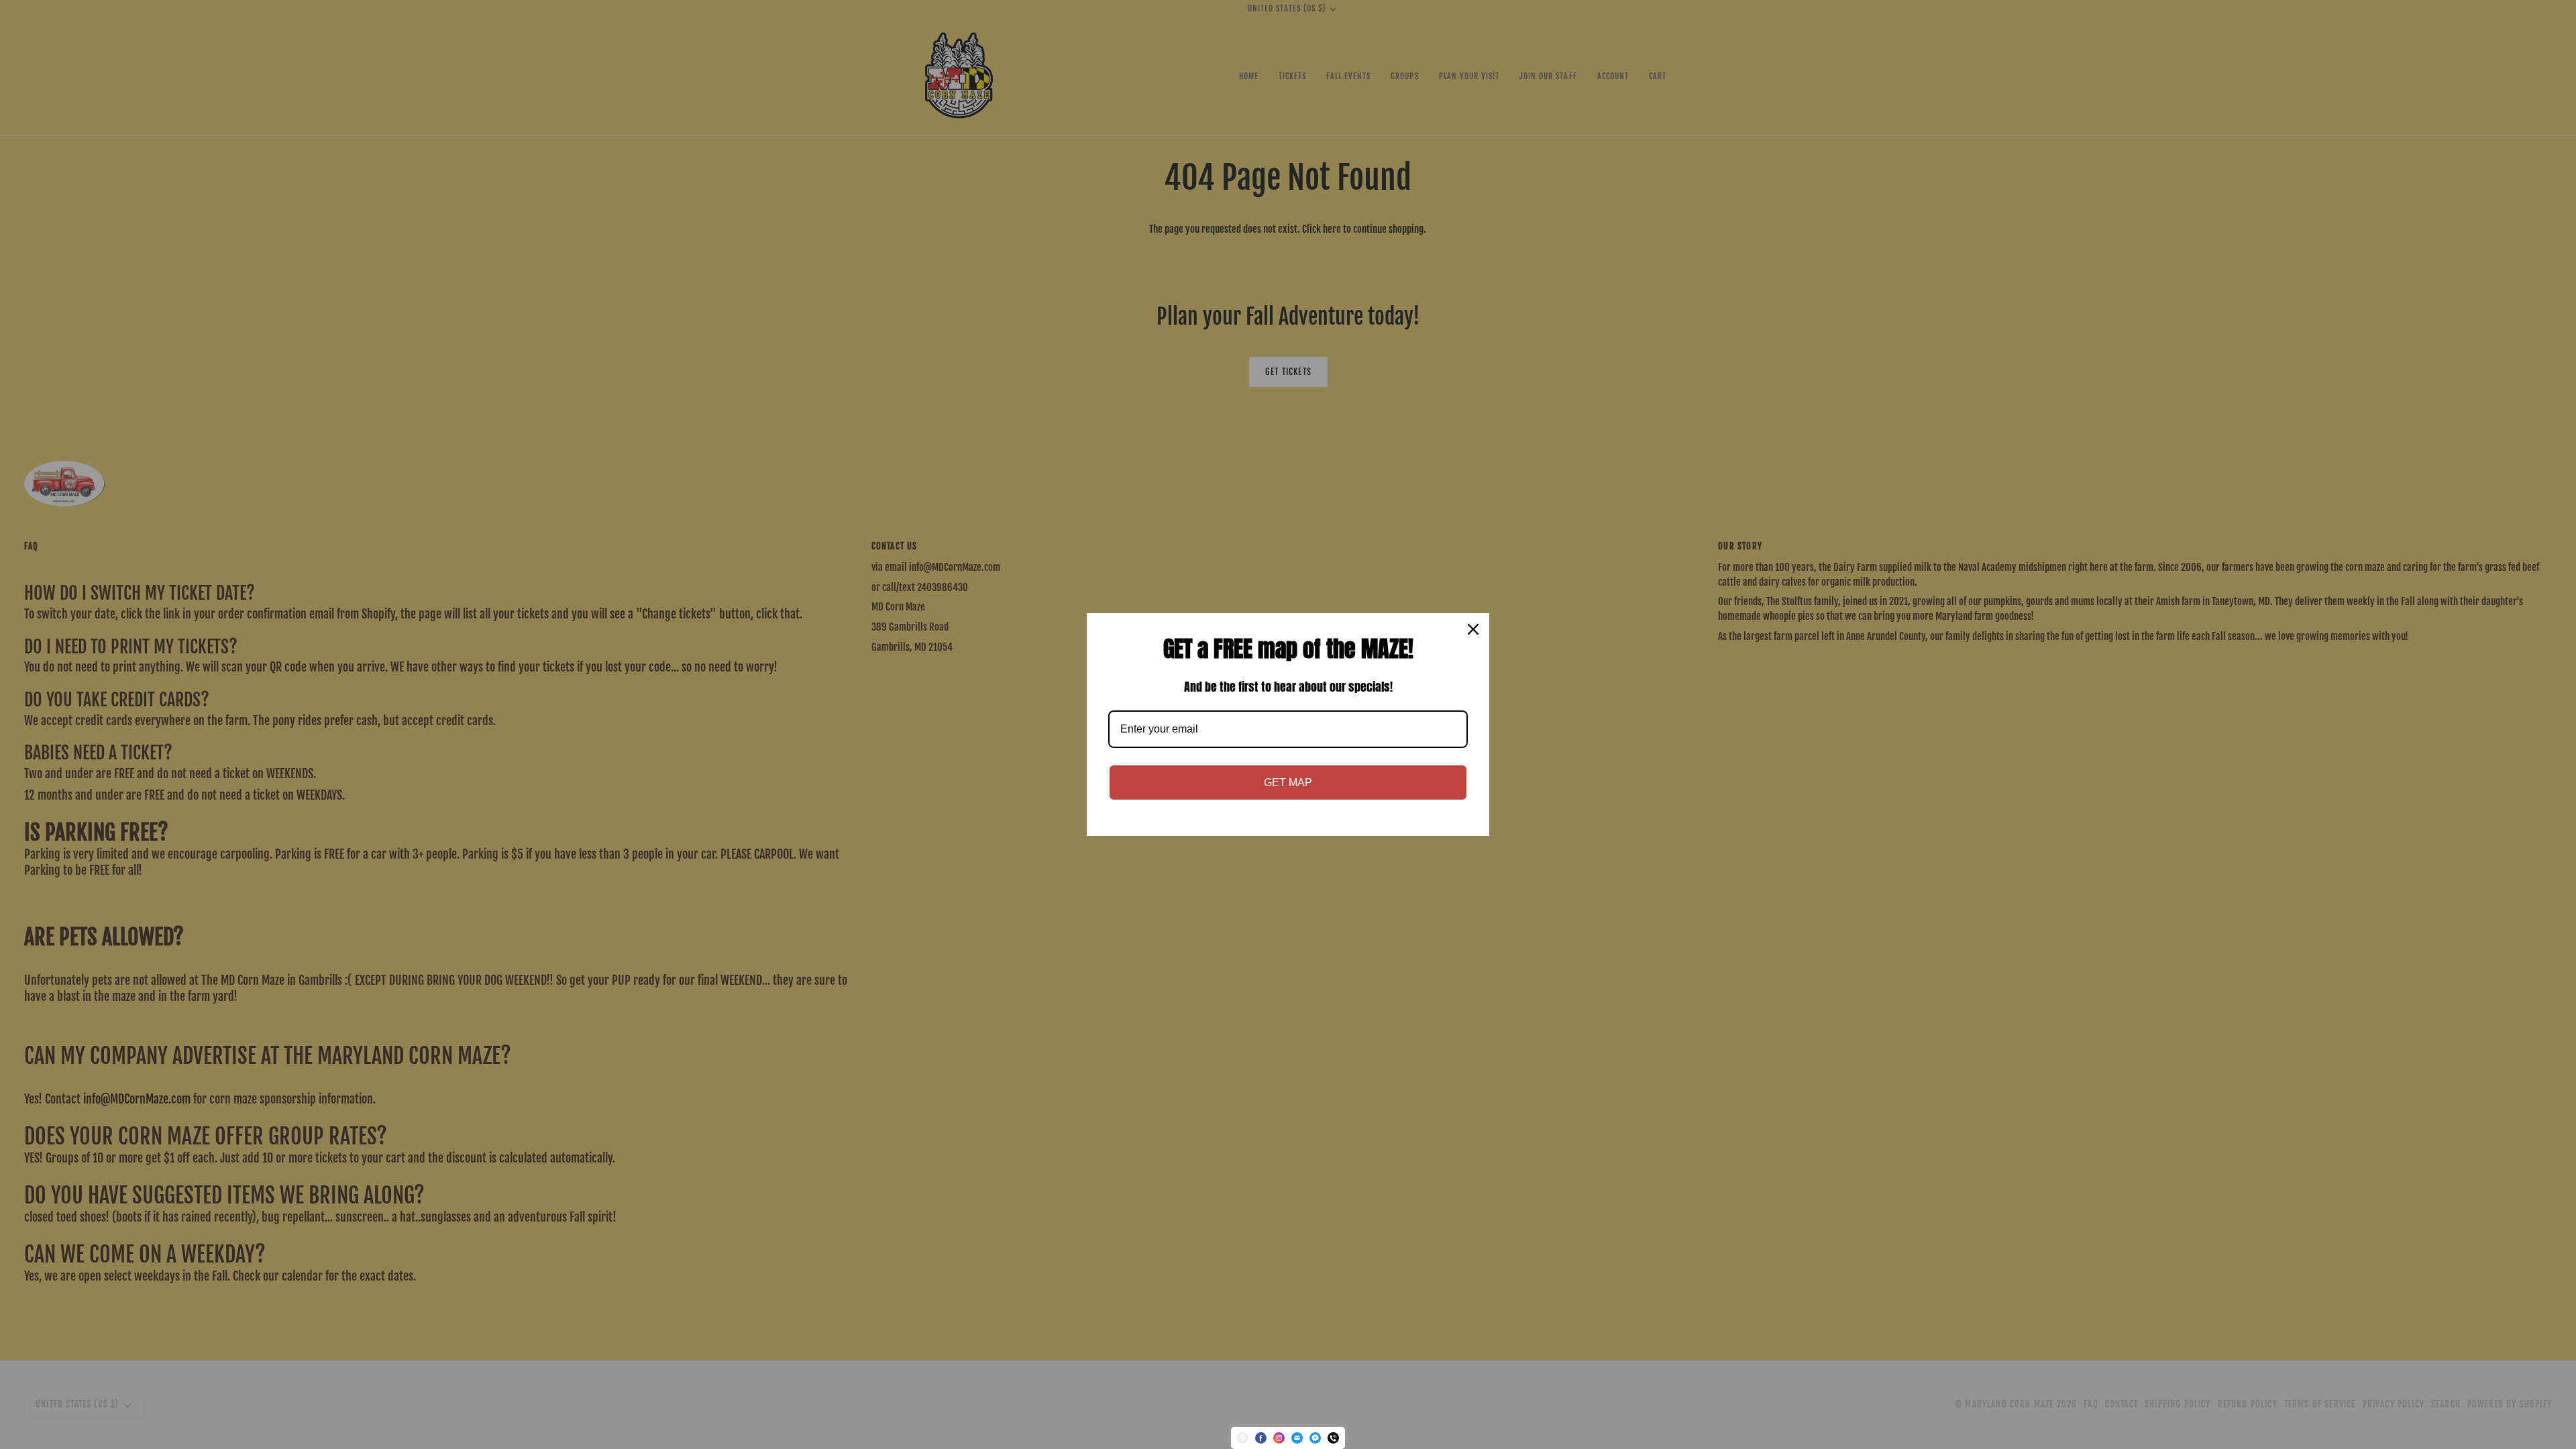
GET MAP (1288, 783)
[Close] (1473, 629)
